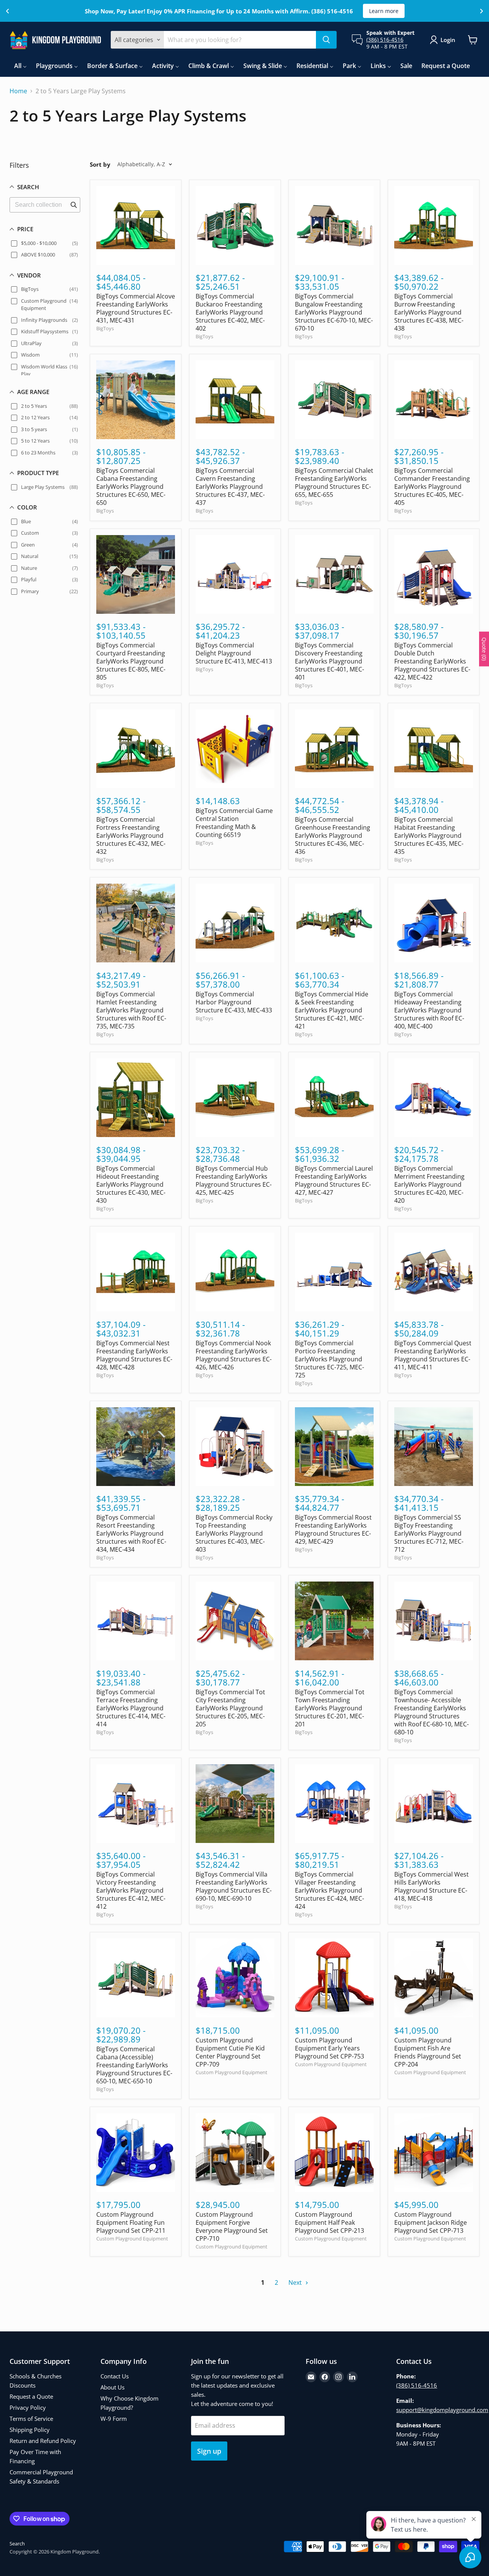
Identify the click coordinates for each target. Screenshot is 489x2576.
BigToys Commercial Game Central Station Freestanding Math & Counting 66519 (234, 823)
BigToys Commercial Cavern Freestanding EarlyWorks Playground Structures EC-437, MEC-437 (230, 487)
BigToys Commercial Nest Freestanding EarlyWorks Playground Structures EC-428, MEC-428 (134, 1355)
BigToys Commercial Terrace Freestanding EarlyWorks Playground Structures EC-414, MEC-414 (131, 1708)
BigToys (105, 328)
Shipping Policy (30, 2430)
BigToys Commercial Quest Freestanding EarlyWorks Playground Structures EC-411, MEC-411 (433, 1355)
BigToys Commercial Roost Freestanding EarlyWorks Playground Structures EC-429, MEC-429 (333, 1529)
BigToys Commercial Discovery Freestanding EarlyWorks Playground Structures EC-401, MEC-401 (330, 661)
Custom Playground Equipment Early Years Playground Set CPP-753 (330, 2048)
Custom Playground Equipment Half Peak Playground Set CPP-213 (330, 2222)
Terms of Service (31, 2419)
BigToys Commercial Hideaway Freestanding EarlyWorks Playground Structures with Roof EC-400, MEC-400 (429, 1010)
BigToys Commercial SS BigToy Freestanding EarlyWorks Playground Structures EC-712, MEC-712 (429, 1533)
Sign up (209, 2451)
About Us (113, 2387)
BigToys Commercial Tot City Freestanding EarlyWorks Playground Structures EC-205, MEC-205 (230, 1708)
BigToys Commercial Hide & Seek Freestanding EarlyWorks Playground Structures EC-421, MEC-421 (332, 1010)
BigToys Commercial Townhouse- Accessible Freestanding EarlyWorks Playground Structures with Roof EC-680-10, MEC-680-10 (432, 1712)
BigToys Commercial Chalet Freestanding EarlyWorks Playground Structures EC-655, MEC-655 (334, 483)
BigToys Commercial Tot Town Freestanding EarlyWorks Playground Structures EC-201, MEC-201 (330, 1708)
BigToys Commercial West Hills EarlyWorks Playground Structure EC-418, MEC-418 (432, 1886)
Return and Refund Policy (43, 2441)
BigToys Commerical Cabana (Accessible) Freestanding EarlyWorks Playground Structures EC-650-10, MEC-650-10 (134, 2065)
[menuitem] (20, 66)
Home (18, 91)
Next (296, 2282)
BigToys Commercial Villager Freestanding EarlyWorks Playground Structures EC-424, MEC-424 (330, 1890)
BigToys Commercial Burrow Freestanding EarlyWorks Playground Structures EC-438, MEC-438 (429, 312)
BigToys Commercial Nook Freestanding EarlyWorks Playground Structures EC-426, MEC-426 (234, 1355)
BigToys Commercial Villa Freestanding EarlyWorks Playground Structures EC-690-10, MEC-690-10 (234, 1886)
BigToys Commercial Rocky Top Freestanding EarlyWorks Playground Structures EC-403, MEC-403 (234, 1533)
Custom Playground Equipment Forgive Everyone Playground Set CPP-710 (232, 2226)
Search (17, 2544)
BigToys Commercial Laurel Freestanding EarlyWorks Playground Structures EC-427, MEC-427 (334, 1180)
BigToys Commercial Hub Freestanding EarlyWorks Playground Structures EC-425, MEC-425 (234, 1180)
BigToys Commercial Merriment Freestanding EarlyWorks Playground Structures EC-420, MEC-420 (429, 1184)
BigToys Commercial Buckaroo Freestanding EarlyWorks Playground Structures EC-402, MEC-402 (230, 312)
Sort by (100, 165)
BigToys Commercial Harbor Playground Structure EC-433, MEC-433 (234, 1002)
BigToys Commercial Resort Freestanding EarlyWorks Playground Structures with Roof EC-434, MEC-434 (131, 1533)
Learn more (384, 11)
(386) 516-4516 (385, 40)
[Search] (326, 40)
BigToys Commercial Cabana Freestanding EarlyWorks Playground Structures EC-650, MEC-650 (131, 487)
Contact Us (115, 2376)
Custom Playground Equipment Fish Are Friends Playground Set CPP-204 (428, 2052)
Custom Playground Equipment (232, 2072)
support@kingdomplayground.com (442, 2410)
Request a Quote (31, 2396)
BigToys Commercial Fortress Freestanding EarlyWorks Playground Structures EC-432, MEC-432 (131, 835)
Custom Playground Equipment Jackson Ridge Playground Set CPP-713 (431, 2222)
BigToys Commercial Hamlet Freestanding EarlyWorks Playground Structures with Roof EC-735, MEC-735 (131, 1010)
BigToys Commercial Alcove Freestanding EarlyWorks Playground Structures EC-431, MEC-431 (136, 308)
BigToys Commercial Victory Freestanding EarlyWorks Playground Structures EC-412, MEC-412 (131, 1890)
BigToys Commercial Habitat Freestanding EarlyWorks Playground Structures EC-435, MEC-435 (429, 835)
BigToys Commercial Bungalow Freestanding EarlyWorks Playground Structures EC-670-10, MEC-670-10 (334, 312)
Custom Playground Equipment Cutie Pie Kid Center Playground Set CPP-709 (230, 2052)
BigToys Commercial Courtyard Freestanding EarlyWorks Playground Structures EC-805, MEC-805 (131, 661)
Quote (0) (484, 649)
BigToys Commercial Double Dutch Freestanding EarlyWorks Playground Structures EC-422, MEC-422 (432, 661)
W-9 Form (114, 2419)
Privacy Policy (28, 2407)
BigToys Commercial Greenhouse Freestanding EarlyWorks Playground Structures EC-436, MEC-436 (333, 835)
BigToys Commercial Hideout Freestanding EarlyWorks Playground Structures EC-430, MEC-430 (131, 1184)
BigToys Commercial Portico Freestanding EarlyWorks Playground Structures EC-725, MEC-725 (330, 1359)
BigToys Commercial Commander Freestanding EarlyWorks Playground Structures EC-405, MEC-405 (432, 487)
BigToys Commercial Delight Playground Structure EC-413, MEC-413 (234, 653)
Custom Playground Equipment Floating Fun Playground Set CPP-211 (131, 2222)
